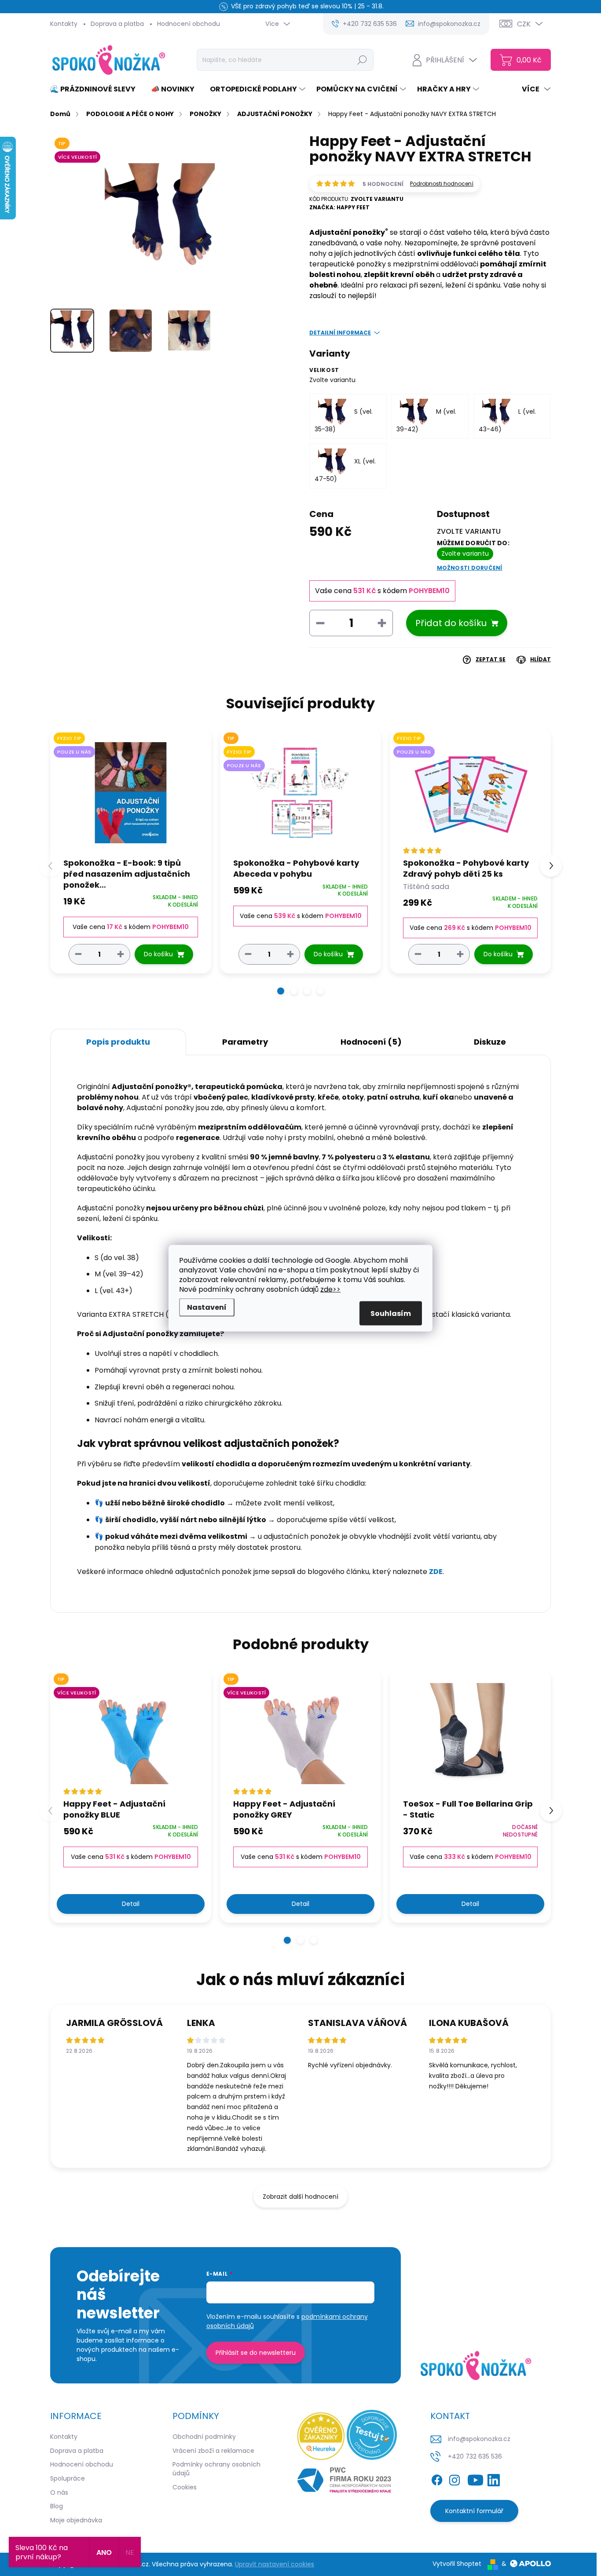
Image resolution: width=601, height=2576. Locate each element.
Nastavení (207, 1307)
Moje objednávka (76, 2520)
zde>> (330, 1289)
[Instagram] (454, 2478)
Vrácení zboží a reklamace (213, 2451)
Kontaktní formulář (474, 2511)
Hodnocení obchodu (189, 24)
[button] (281, 991)
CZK (524, 24)
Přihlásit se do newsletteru (256, 2353)
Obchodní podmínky (204, 2437)
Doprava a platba (117, 24)
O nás (59, 2492)
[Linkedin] (494, 2478)
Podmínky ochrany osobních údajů (216, 2469)
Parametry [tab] (245, 1042)
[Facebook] (437, 2478)
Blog (57, 2506)
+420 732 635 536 (475, 2456)
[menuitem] (96, 89)
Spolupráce (68, 2478)
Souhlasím (391, 1313)
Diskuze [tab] (490, 1042)
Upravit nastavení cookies (275, 2564)
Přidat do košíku (451, 623)
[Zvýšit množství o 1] (121, 954)
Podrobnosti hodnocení (442, 184)
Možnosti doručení (470, 568)
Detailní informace (340, 333)
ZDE (436, 1572)
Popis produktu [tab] (118, 1042)
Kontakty (64, 24)
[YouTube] (475, 2478)
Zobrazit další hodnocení (300, 2197)
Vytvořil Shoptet (457, 2564)
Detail (131, 1904)
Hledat (362, 60)
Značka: (339, 207)
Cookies (185, 2487)
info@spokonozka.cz (479, 2439)
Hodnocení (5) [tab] (371, 1042)
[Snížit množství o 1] (78, 954)
